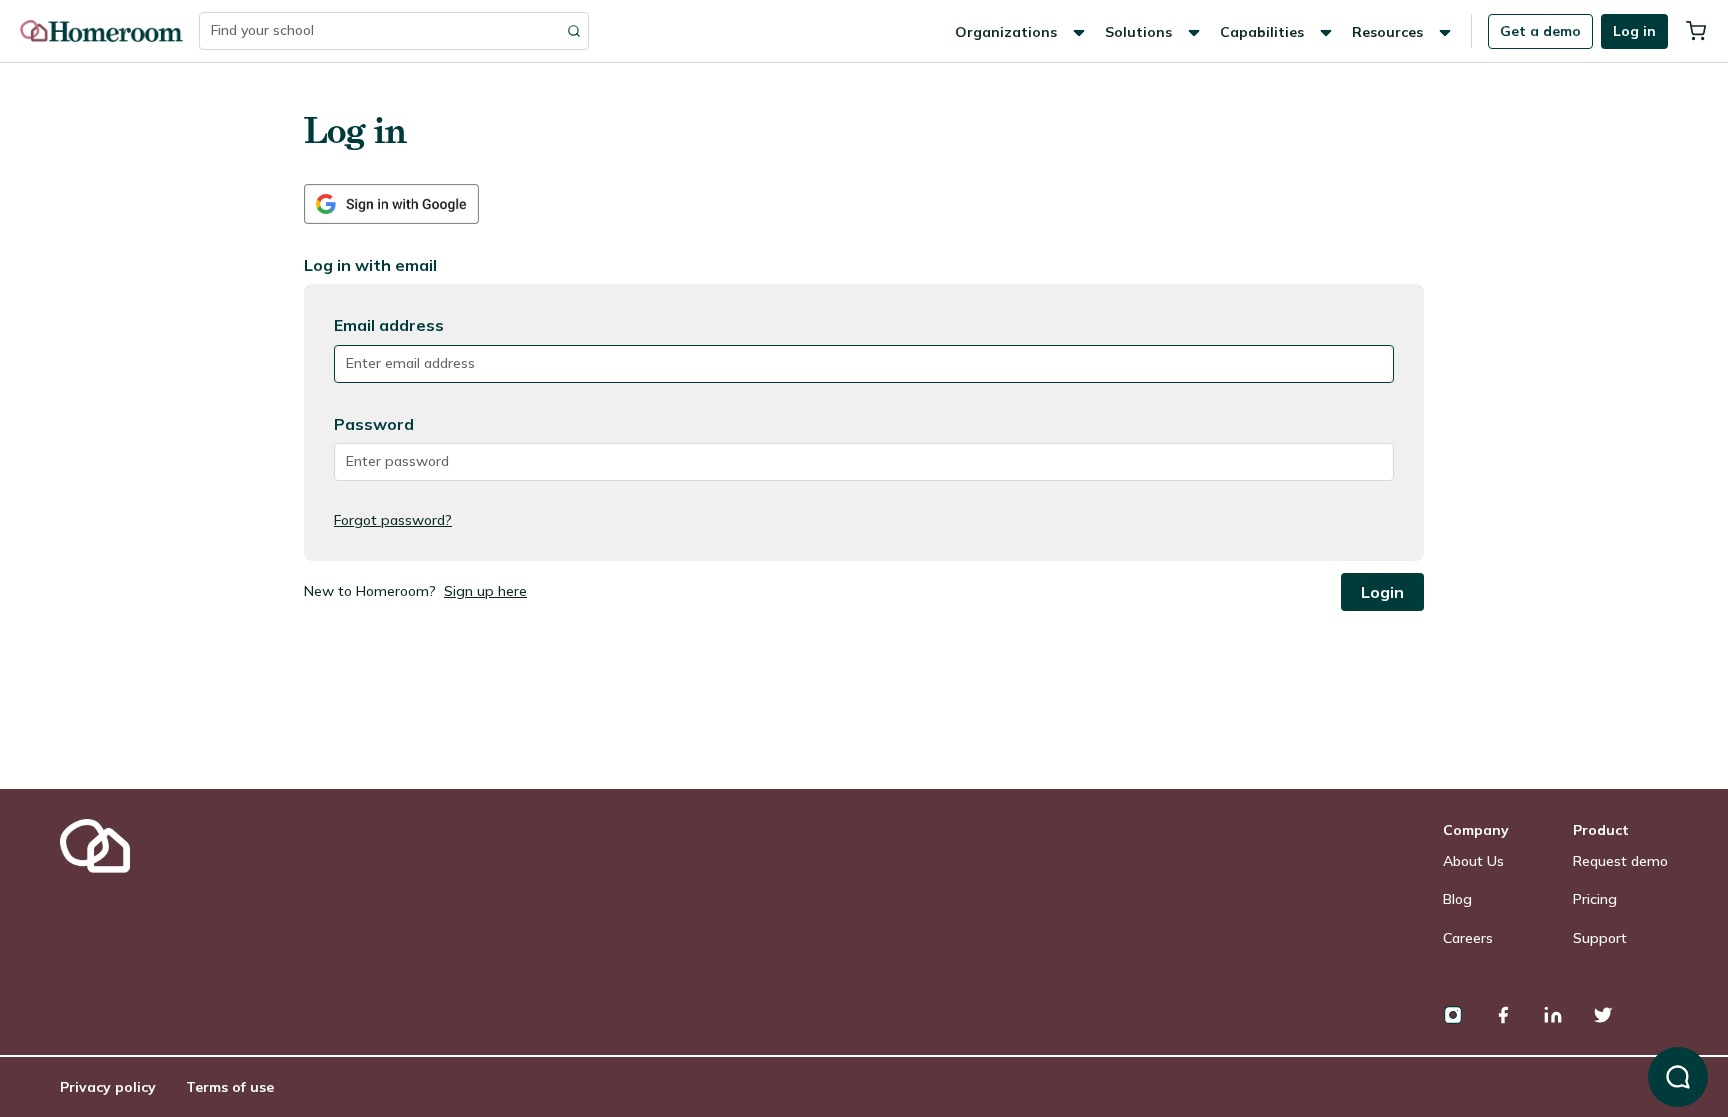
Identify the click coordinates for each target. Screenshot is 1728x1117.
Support (1600, 938)
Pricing (1595, 899)
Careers (1468, 938)
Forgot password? (393, 520)
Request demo (1620, 861)
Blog (1457, 899)
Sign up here (485, 591)
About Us (1473, 861)
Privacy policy (108, 1087)
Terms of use (230, 1087)
